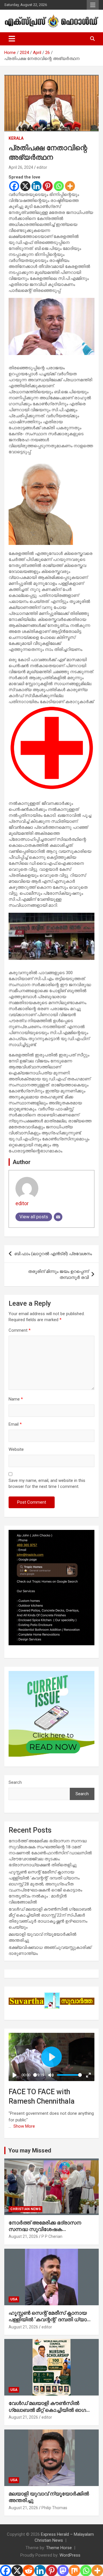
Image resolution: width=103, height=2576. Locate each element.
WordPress (70, 2555)
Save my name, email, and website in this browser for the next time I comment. (47, 1483)
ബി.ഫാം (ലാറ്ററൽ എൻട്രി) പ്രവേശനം (53, 1254)
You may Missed (30, 2150)
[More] (70, 186)
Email (15, 1424)
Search (15, 1782)
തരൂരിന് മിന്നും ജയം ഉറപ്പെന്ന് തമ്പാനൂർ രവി (58, 1274)
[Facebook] (14, 186)
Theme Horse (59, 2548)
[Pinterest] (48, 186)
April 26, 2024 (21, 167)
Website (16, 1449)
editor (42, 167)
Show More (24, 2126)
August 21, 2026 (23, 2236)
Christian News (25, 2209)
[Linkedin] (36, 186)
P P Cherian (52, 2236)
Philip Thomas (54, 2508)
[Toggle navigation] (12, 39)
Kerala (16, 138)
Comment (20, 1330)
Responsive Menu (93, 5)
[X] (25, 186)
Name (16, 1399)
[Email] (58, 1217)
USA (14, 2299)
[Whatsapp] (59, 186)
